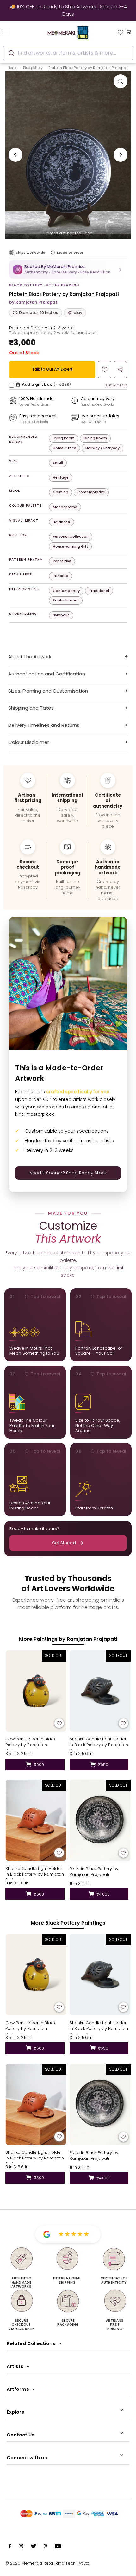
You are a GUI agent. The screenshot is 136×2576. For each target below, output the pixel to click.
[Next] (121, 155)
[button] (68, 269)
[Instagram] (21, 2547)
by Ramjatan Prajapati (34, 302)
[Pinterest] (45, 2547)
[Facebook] (10, 2547)
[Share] (120, 370)
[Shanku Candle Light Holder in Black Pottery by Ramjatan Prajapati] (100, 1691)
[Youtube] (58, 2547)
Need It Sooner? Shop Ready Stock (68, 1173)
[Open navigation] (15, 32)
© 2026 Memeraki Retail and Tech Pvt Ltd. (48, 2563)
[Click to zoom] (121, 81)
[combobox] (68, 53)
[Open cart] (129, 32)
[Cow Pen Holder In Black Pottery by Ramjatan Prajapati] (36, 1691)
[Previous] (15, 155)
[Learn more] (53, 253)
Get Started (64, 1543)
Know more (116, 385)
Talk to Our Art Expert (52, 369)
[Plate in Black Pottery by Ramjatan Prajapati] (100, 1820)
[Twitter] (33, 2547)
